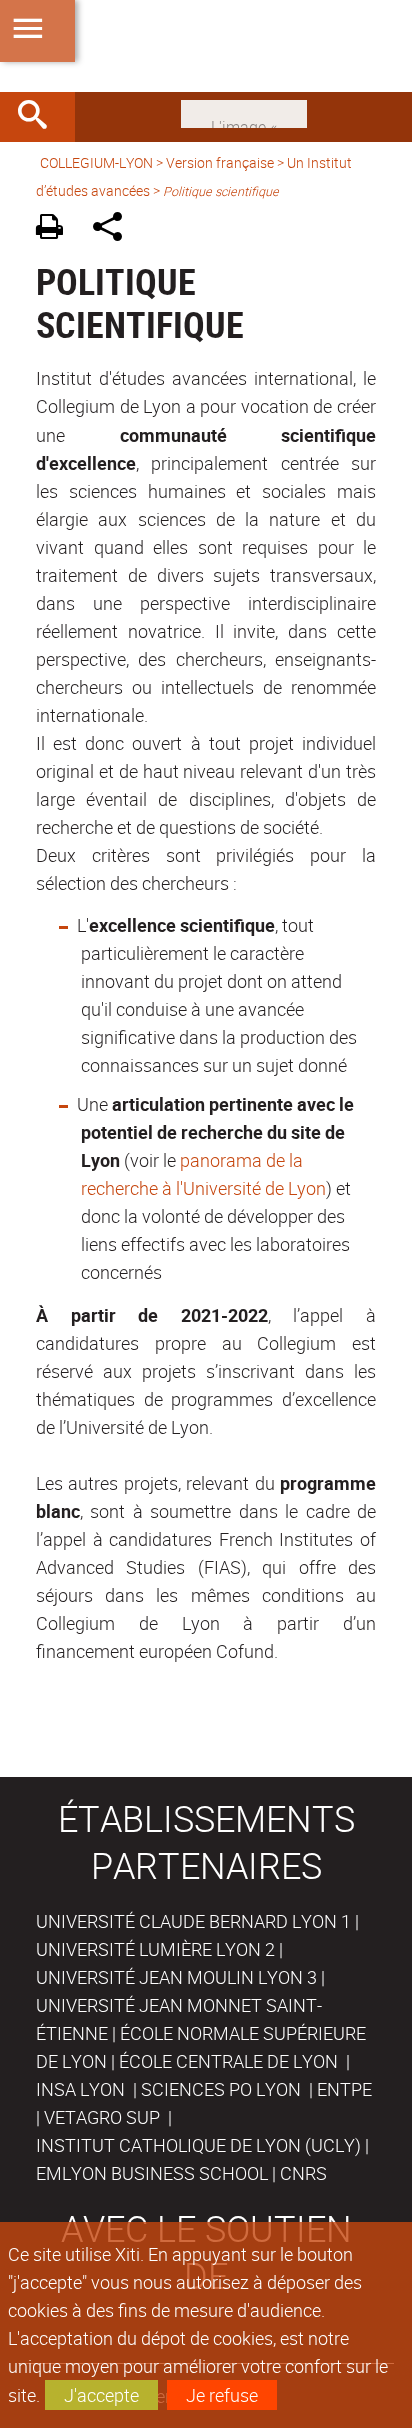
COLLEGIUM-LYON (96, 162)
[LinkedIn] (244, 112)
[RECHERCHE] (40, 117)
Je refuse (222, 2395)
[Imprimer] (56, 229)
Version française (220, 162)
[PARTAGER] (114, 229)
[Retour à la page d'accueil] (206, 46)
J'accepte (101, 2395)
